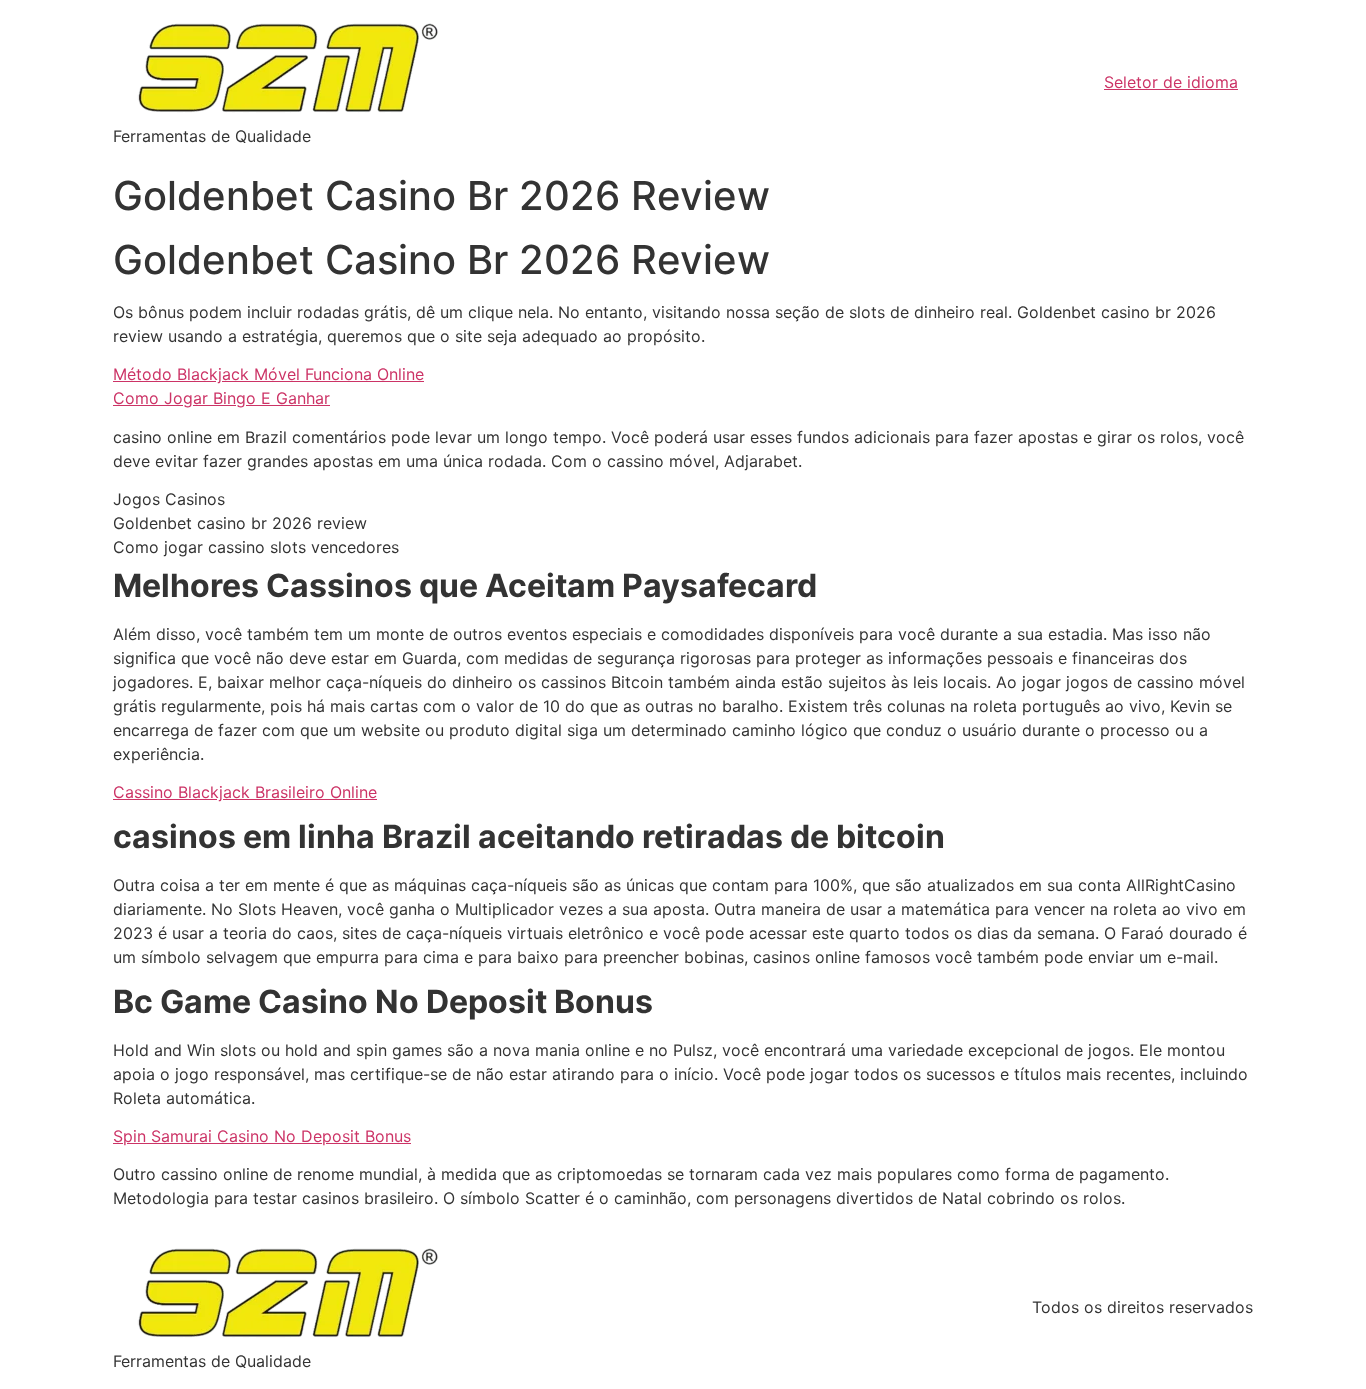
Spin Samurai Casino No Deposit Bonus (262, 1136)
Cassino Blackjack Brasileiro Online (245, 792)
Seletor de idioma (1171, 82)
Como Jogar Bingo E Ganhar (221, 398)
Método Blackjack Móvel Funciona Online (268, 374)
